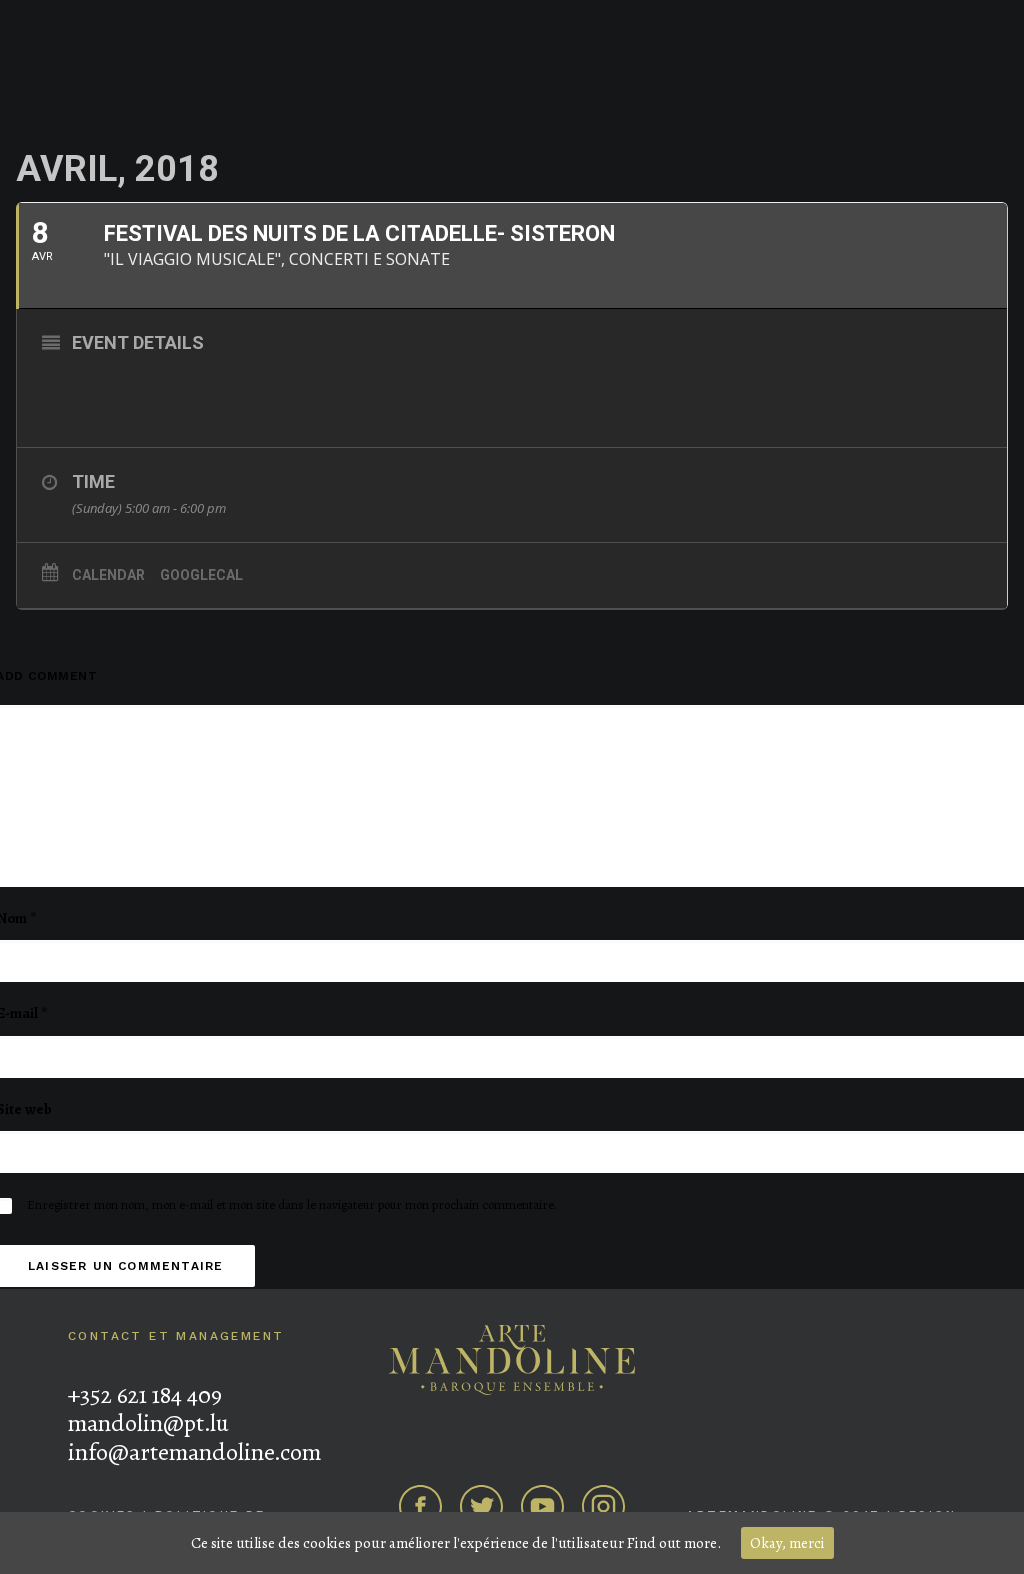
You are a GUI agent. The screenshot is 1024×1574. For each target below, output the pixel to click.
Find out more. (674, 1543)
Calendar (108, 575)
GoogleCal (201, 575)
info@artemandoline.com (194, 1452)
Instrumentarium (932, 64)
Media (823, 64)
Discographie (292, 64)
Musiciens (183, 64)
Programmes (730, 64)
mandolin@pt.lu (148, 1423)
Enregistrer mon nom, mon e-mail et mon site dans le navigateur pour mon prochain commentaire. (292, 1204)
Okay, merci (787, 1543)
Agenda (95, 64)
